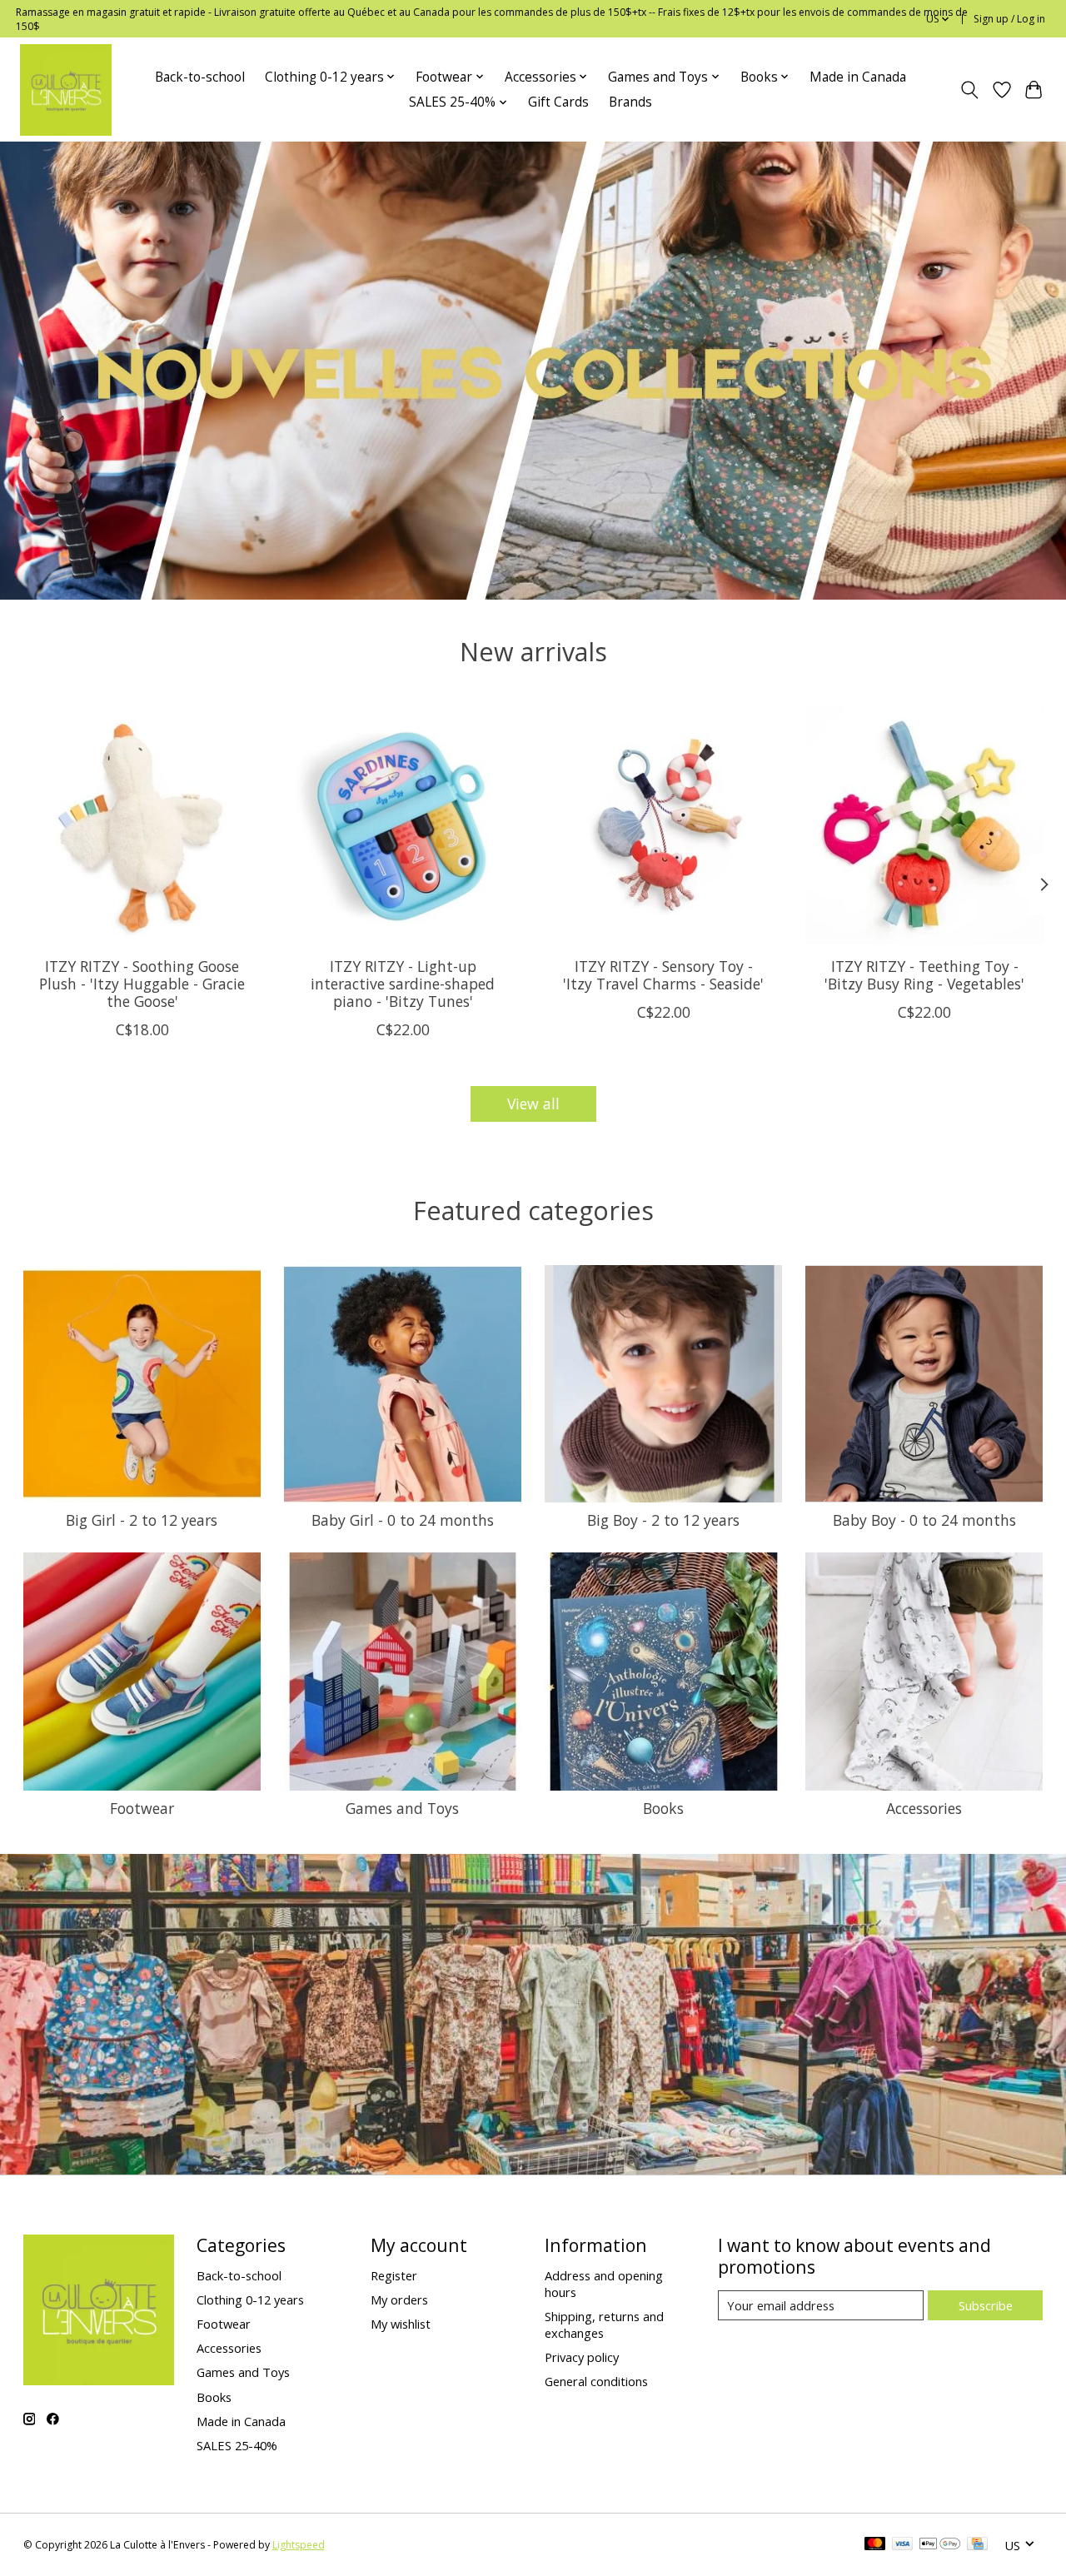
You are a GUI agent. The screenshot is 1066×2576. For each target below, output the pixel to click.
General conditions (596, 2381)
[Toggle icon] (969, 90)
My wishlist (401, 2324)
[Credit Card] (977, 2545)
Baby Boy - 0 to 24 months (924, 1520)
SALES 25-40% (237, 2445)
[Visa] (903, 2545)
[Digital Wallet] (940, 2545)
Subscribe (986, 2305)
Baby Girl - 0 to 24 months (403, 1520)
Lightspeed (299, 2545)
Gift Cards (558, 102)
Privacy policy (582, 2357)
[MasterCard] (875, 2545)
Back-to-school (200, 77)
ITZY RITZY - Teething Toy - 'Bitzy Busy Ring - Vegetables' (924, 975)
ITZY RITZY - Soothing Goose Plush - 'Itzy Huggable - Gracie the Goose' (142, 984)
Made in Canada (858, 77)
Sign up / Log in (1009, 19)
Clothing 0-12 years (250, 2299)
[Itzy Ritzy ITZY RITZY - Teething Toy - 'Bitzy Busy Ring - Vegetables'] (924, 825)
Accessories (924, 1808)
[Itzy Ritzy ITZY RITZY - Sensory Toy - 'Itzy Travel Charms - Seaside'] (664, 825)
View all (533, 1104)
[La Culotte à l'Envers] (66, 90)
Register (394, 2275)
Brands (630, 102)
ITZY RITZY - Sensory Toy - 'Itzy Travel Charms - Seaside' (663, 975)
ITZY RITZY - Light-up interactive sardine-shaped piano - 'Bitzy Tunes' (403, 984)
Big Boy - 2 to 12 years (663, 1520)
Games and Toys (402, 1808)
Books (663, 1808)
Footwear (142, 1808)
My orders (399, 2299)
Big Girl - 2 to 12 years (142, 1520)
